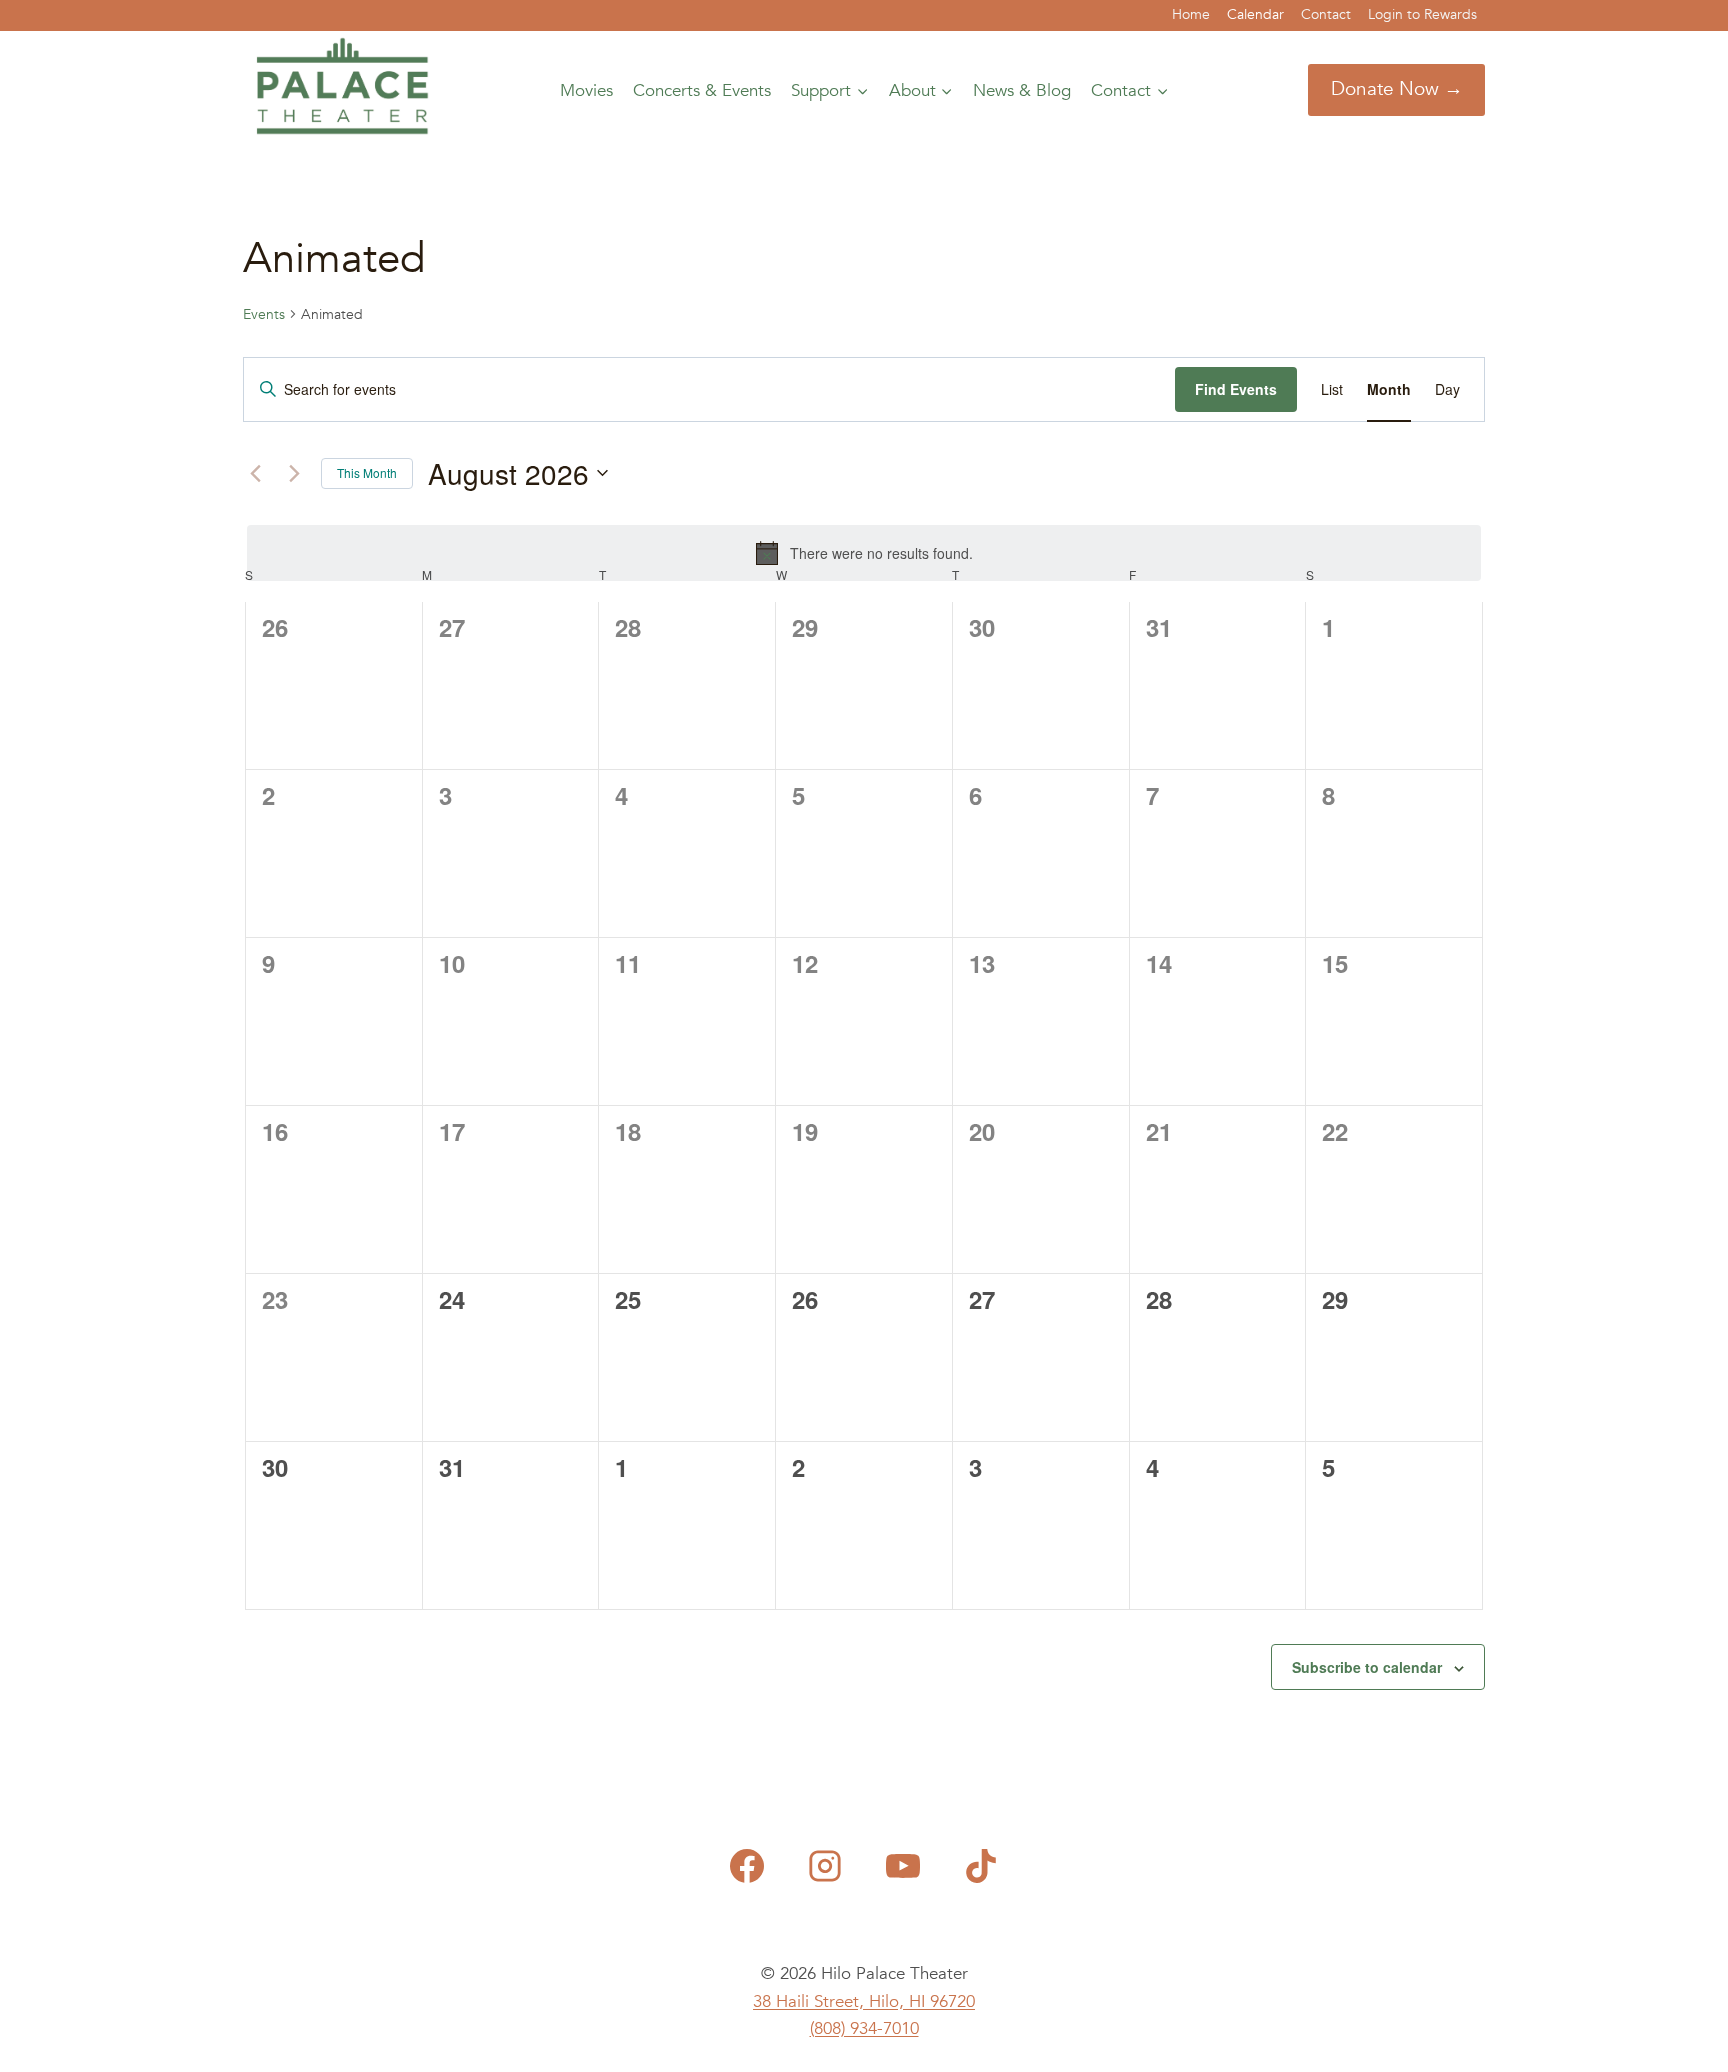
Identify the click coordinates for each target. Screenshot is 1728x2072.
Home (1191, 14)
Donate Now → (1397, 89)
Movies (586, 90)
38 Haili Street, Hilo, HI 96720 (864, 2001)
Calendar (1255, 14)
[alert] (864, 553)
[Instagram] (825, 1866)
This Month (367, 472)
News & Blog (1022, 90)
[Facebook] (747, 1866)
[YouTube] (903, 1866)
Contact (1326, 14)
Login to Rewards (1422, 14)
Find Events (1236, 389)
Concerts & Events (702, 90)
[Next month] (294, 473)
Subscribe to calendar (1367, 1667)
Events (264, 314)
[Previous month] (255, 473)
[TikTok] (981, 1866)
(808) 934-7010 (864, 2028)
